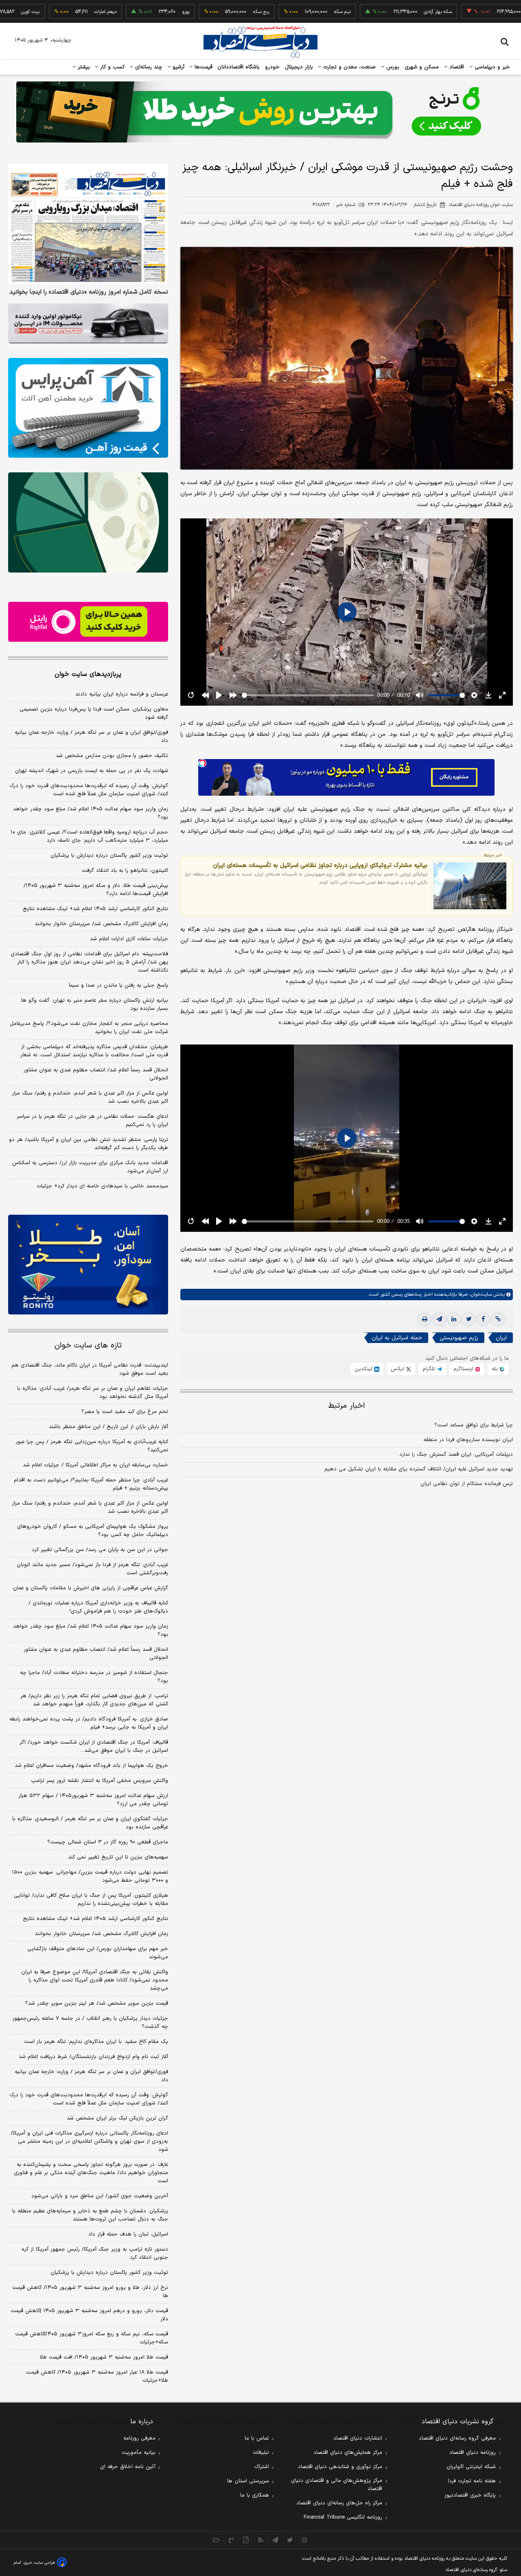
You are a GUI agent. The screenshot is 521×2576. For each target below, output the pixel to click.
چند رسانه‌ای (148, 67)
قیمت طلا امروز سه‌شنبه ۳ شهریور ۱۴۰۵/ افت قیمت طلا (104, 2357)
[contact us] (231, 2540)
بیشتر (83, 67)
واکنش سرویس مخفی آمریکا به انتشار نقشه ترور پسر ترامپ (100, 1781)
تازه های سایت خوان (88, 1346)
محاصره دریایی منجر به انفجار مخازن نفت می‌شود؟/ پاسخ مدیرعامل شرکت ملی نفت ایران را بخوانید (89, 1028)
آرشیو (177, 67)
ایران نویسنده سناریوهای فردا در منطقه (468, 1440)
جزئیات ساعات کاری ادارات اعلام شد (129, 939)
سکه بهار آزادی (377, 12)
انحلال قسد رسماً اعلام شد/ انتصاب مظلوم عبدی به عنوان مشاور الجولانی (96, 1074)
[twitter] (468, 1320)
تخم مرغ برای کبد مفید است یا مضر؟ (125, 1412)
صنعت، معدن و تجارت (349, 67)
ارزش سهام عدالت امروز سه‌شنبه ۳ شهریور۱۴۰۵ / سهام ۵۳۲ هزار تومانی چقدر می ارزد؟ (93, 1800)
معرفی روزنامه (139, 2438)
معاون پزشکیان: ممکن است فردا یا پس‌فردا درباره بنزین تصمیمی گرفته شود (94, 713)
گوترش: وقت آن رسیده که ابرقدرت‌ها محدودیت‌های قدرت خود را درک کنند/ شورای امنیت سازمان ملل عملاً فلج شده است (89, 790)
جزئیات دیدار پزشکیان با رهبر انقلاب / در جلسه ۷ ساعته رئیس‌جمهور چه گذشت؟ (90, 2023)
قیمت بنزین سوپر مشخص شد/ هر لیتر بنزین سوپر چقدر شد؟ (97, 2003)
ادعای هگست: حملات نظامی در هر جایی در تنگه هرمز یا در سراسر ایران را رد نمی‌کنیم (92, 1121)
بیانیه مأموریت (139, 2453)
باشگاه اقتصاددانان (239, 67)
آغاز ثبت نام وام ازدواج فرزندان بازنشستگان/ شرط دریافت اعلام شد (93, 2057)
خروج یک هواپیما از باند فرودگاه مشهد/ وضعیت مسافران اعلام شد (91, 1766)
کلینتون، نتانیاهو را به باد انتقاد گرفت (125, 871)
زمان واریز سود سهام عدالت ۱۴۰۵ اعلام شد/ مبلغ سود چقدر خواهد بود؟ (91, 813)
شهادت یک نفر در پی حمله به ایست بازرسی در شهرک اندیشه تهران (92, 771)
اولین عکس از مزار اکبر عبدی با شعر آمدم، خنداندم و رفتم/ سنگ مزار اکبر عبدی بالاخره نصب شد (90, 1097)
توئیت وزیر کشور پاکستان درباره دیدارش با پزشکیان (109, 856)
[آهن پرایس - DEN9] (88, 408)
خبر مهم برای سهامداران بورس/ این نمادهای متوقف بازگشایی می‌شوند (98, 1953)
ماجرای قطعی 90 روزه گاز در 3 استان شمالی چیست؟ (108, 1842)
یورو (125, 12)
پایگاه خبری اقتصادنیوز (470, 2495)
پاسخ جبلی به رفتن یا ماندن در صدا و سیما (118, 985)
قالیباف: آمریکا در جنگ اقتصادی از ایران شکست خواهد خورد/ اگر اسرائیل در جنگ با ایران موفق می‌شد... (94, 1747)
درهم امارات (45, 12)
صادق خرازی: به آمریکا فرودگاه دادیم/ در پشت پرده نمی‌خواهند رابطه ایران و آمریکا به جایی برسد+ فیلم (89, 1723)
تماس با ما (257, 2438)
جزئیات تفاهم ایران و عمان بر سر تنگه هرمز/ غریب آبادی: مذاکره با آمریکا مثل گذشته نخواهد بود (93, 1393)
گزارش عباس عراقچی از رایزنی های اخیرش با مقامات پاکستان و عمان (91, 1588)
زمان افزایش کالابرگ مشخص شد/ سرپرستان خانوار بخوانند (101, 924)
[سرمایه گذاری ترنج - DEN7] (260, 112)
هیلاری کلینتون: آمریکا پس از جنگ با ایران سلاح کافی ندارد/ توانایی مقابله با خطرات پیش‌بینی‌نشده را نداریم (91, 1900)
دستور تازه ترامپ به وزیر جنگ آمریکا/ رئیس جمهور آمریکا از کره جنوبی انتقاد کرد (95, 2253)
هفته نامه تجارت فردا (472, 2481)
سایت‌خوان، (480, 1295)
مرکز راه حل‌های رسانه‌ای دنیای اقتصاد (339, 2503)
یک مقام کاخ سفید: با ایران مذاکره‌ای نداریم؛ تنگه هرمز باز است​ (96, 2042)
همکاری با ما (255, 2495)
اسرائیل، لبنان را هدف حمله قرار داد (128, 2234)
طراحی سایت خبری (39, 2563)
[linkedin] (454, 1320)
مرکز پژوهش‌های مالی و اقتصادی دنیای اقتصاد (337, 2485)
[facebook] (483, 1320)
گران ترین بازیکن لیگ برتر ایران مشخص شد (117, 2118)
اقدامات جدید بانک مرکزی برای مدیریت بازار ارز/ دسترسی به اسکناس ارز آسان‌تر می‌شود (90, 1167)
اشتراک (262, 2467)
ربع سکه (200, 12)
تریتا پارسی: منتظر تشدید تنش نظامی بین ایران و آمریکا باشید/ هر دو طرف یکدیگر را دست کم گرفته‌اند (89, 1144)
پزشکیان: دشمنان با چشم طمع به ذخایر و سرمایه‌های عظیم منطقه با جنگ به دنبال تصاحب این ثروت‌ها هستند (90, 2215)
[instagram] (304, 2540)
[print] (425, 1320)
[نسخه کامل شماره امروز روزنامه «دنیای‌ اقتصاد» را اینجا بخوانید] (88, 224)
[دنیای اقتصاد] (260, 42)
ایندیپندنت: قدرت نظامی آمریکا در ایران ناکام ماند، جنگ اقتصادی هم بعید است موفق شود (90, 1369)
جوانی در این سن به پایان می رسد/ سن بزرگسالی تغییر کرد (100, 1550)
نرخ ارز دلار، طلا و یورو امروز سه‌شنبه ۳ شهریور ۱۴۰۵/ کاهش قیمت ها (90, 2292)
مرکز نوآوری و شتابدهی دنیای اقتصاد (340, 2467)
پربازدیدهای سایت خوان (88, 674)
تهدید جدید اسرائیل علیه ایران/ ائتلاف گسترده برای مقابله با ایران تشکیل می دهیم (419, 1470)
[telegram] (439, 1320)
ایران (501, 1338)
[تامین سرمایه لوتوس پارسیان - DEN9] (88, 522)
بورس (392, 67)
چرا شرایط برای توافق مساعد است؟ (474, 1426)
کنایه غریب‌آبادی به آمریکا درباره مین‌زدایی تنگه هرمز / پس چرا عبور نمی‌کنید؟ (92, 1446)
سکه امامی (477, 12)
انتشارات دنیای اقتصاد (358, 2438)
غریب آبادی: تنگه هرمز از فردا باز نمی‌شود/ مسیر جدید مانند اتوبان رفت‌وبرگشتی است (92, 1569)
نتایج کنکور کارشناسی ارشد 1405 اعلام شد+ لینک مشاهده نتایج (95, 1919)
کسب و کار (112, 67)
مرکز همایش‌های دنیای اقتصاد (348, 2453)
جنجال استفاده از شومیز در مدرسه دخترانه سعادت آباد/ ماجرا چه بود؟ (94, 1677)
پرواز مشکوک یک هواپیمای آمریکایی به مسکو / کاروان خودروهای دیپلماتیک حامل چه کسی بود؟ (93, 1531)
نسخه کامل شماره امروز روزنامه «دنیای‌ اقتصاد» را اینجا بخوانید (89, 292)
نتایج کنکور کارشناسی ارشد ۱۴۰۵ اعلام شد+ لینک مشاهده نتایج (95, 909)
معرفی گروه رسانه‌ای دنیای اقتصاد (457, 2438)
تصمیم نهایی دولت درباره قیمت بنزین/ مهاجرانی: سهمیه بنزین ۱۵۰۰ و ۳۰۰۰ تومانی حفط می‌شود (90, 1876)
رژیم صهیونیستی (459, 1338)
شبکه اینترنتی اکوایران (471, 2467)
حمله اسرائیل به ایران (397, 1338)
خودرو (273, 67)
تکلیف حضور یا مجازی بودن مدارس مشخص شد (112, 756)
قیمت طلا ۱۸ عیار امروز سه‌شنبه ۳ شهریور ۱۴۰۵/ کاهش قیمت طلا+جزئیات (97, 2376)
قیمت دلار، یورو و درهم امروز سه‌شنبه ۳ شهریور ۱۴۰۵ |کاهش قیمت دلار (89, 2315)
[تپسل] (202, 763)
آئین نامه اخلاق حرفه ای (128, 2467)
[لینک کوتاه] (498, 1320)
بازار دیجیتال (299, 67)
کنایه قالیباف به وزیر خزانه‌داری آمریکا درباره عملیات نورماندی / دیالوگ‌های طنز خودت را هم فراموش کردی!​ (98, 1607)
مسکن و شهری (422, 67)
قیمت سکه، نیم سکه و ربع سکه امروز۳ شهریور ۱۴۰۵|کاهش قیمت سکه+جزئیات (92, 2338)
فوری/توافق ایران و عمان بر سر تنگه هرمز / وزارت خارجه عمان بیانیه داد (91, 737)
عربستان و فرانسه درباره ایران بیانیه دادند (122, 694)
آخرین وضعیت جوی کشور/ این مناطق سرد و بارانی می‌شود (100, 2196)
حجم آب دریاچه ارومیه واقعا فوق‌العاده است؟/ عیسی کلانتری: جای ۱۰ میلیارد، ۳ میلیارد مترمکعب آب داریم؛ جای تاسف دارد (89, 836)
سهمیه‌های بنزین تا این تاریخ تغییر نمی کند (118, 1857)
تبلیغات (261, 2453)
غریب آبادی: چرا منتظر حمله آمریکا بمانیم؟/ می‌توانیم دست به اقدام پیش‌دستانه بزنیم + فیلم (91, 1484)
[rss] (260, 2540)
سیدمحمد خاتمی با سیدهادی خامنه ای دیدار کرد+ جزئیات (102, 1186)
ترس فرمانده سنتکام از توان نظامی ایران (467, 1484)
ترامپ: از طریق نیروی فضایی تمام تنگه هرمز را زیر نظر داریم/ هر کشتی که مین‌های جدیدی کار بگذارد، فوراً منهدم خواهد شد (94, 1700)
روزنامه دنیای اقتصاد (473, 2453)
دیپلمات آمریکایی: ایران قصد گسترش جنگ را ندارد (456, 1455)
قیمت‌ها (202, 67)
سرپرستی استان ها (248, 2481)
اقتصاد (456, 67)
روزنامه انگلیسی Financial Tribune (343, 2517)
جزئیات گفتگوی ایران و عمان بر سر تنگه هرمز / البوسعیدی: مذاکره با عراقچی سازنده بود (90, 1823)
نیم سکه (281, 12)
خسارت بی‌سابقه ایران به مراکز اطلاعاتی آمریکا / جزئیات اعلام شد (95, 1465)
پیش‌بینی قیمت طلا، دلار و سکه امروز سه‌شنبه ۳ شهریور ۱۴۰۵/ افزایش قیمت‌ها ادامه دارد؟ (96, 890)
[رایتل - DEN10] (88, 622)
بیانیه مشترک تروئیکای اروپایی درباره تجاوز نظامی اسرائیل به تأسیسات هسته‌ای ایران (320, 865)
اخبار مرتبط (347, 1406)
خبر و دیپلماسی (491, 67)
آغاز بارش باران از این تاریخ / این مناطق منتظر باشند (108, 1427)
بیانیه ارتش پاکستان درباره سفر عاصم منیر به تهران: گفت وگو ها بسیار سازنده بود (95, 1005)
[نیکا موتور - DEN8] (88, 323)
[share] (246, 2540)
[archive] (217, 2540)
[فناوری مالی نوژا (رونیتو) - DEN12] (88, 1265)
